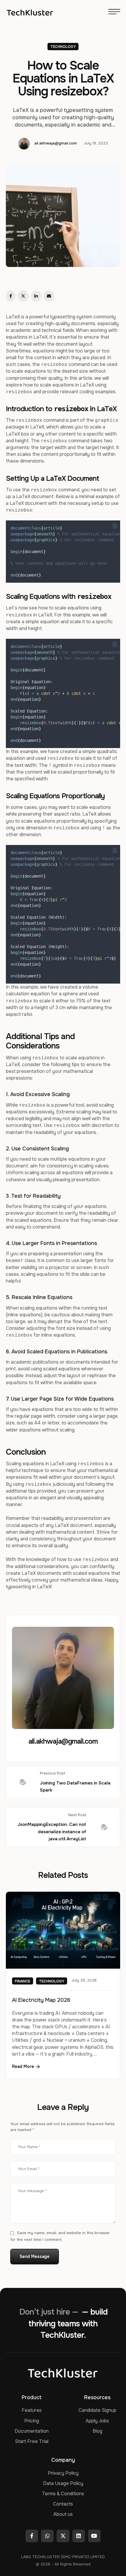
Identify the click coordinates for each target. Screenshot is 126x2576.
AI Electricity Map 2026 (41, 2000)
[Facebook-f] (32, 2536)
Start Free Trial (32, 2441)
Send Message (35, 2256)
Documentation (32, 2431)
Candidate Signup (97, 2410)
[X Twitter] (23, 296)
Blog (97, 2431)
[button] (115, 526)
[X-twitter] (63, 2536)
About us (63, 2514)
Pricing (32, 2421)
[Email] (49, 296)
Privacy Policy (63, 2473)
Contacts (63, 2504)
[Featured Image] (63, 1930)
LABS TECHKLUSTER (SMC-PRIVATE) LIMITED (63, 2557)
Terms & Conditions (63, 2494)
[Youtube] (94, 2536)
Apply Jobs (97, 2421)
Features (32, 2410)
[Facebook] (11, 296)
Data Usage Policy (63, 2483)
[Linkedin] (79, 2536)
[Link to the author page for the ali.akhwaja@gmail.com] (24, 144)
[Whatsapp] (47, 2536)
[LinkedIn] (36, 296)
